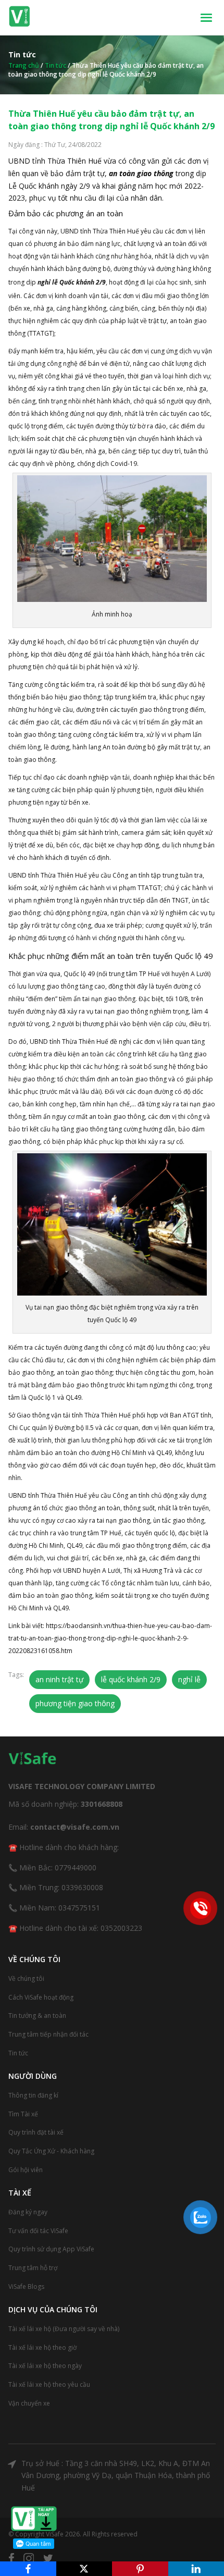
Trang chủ (24, 65)
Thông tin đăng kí (33, 2095)
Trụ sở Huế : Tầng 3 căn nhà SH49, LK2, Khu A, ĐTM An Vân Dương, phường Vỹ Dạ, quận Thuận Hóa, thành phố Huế (116, 2476)
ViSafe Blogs (26, 2287)
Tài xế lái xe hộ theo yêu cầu (49, 2384)
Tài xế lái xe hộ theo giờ (42, 2347)
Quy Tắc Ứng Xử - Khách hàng (51, 2151)
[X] (84, 2569)
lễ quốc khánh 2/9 (131, 1679)
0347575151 (79, 1908)
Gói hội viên (26, 2170)
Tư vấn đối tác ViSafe (38, 2231)
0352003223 (121, 1928)
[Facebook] (28, 2569)
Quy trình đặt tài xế (36, 2132)
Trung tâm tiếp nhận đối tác (48, 2034)
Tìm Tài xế (23, 2114)
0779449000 (76, 1868)
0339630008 (82, 1887)
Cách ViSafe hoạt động (41, 1997)
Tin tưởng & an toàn (37, 2016)
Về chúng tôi (26, 1979)
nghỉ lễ (189, 1679)
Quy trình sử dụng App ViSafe (51, 2249)
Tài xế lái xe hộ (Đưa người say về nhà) (64, 2329)
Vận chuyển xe (29, 2403)
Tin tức (55, 65)
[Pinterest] (140, 2569)
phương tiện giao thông (75, 1703)
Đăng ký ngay (28, 2212)
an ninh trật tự (59, 1679)
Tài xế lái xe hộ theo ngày (45, 2366)
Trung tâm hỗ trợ (33, 2268)
